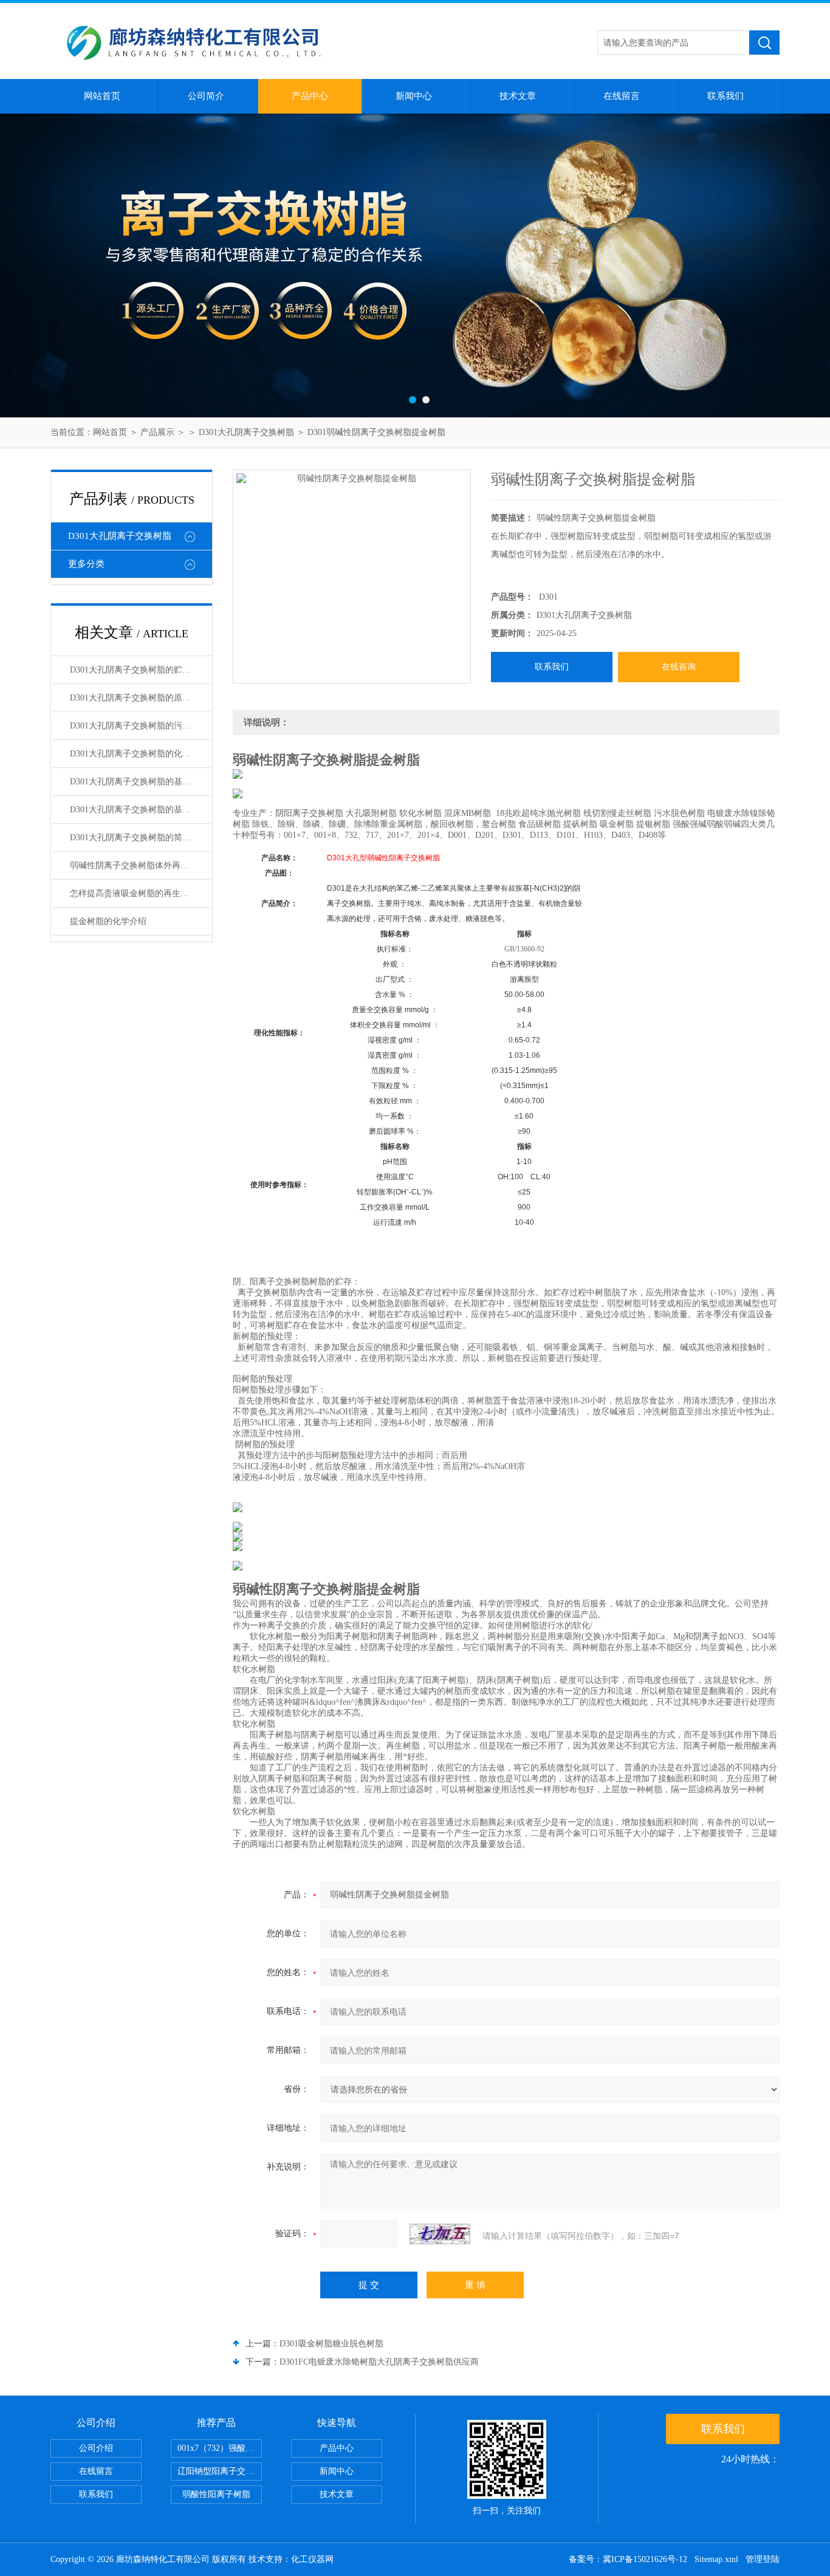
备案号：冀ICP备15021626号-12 (628, 2559)
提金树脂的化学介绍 (108, 921)
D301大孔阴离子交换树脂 (246, 432)
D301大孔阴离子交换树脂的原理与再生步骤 (140, 698)
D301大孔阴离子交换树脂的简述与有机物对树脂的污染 (140, 838)
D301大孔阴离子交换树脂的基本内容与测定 (140, 782)
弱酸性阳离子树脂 (216, 2494)
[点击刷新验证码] (440, 2234)
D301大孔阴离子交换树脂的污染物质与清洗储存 (140, 726)
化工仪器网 (312, 2559)
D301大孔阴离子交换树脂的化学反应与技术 (140, 754)
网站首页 (102, 96)
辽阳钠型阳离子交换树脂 (220, 2471)
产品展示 (157, 432)
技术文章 (518, 96)
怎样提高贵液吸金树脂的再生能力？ (138, 893)
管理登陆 (763, 2559)
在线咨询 (679, 667)
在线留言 (622, 96)
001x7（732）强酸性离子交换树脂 (220, 2448)
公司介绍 (96, 2448)
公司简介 (206, 96)
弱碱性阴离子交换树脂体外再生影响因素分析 (140, 865)
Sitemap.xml (716, 2559)
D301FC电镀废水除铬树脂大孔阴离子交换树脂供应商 (379, 2362)
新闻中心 (414, 96)
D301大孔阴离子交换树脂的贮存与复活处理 (140, 670)
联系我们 (725, 96)
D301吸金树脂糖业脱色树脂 (331, 2344)
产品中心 (310, 96)
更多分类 (86, 564)
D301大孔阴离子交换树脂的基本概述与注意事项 (140, 810)
